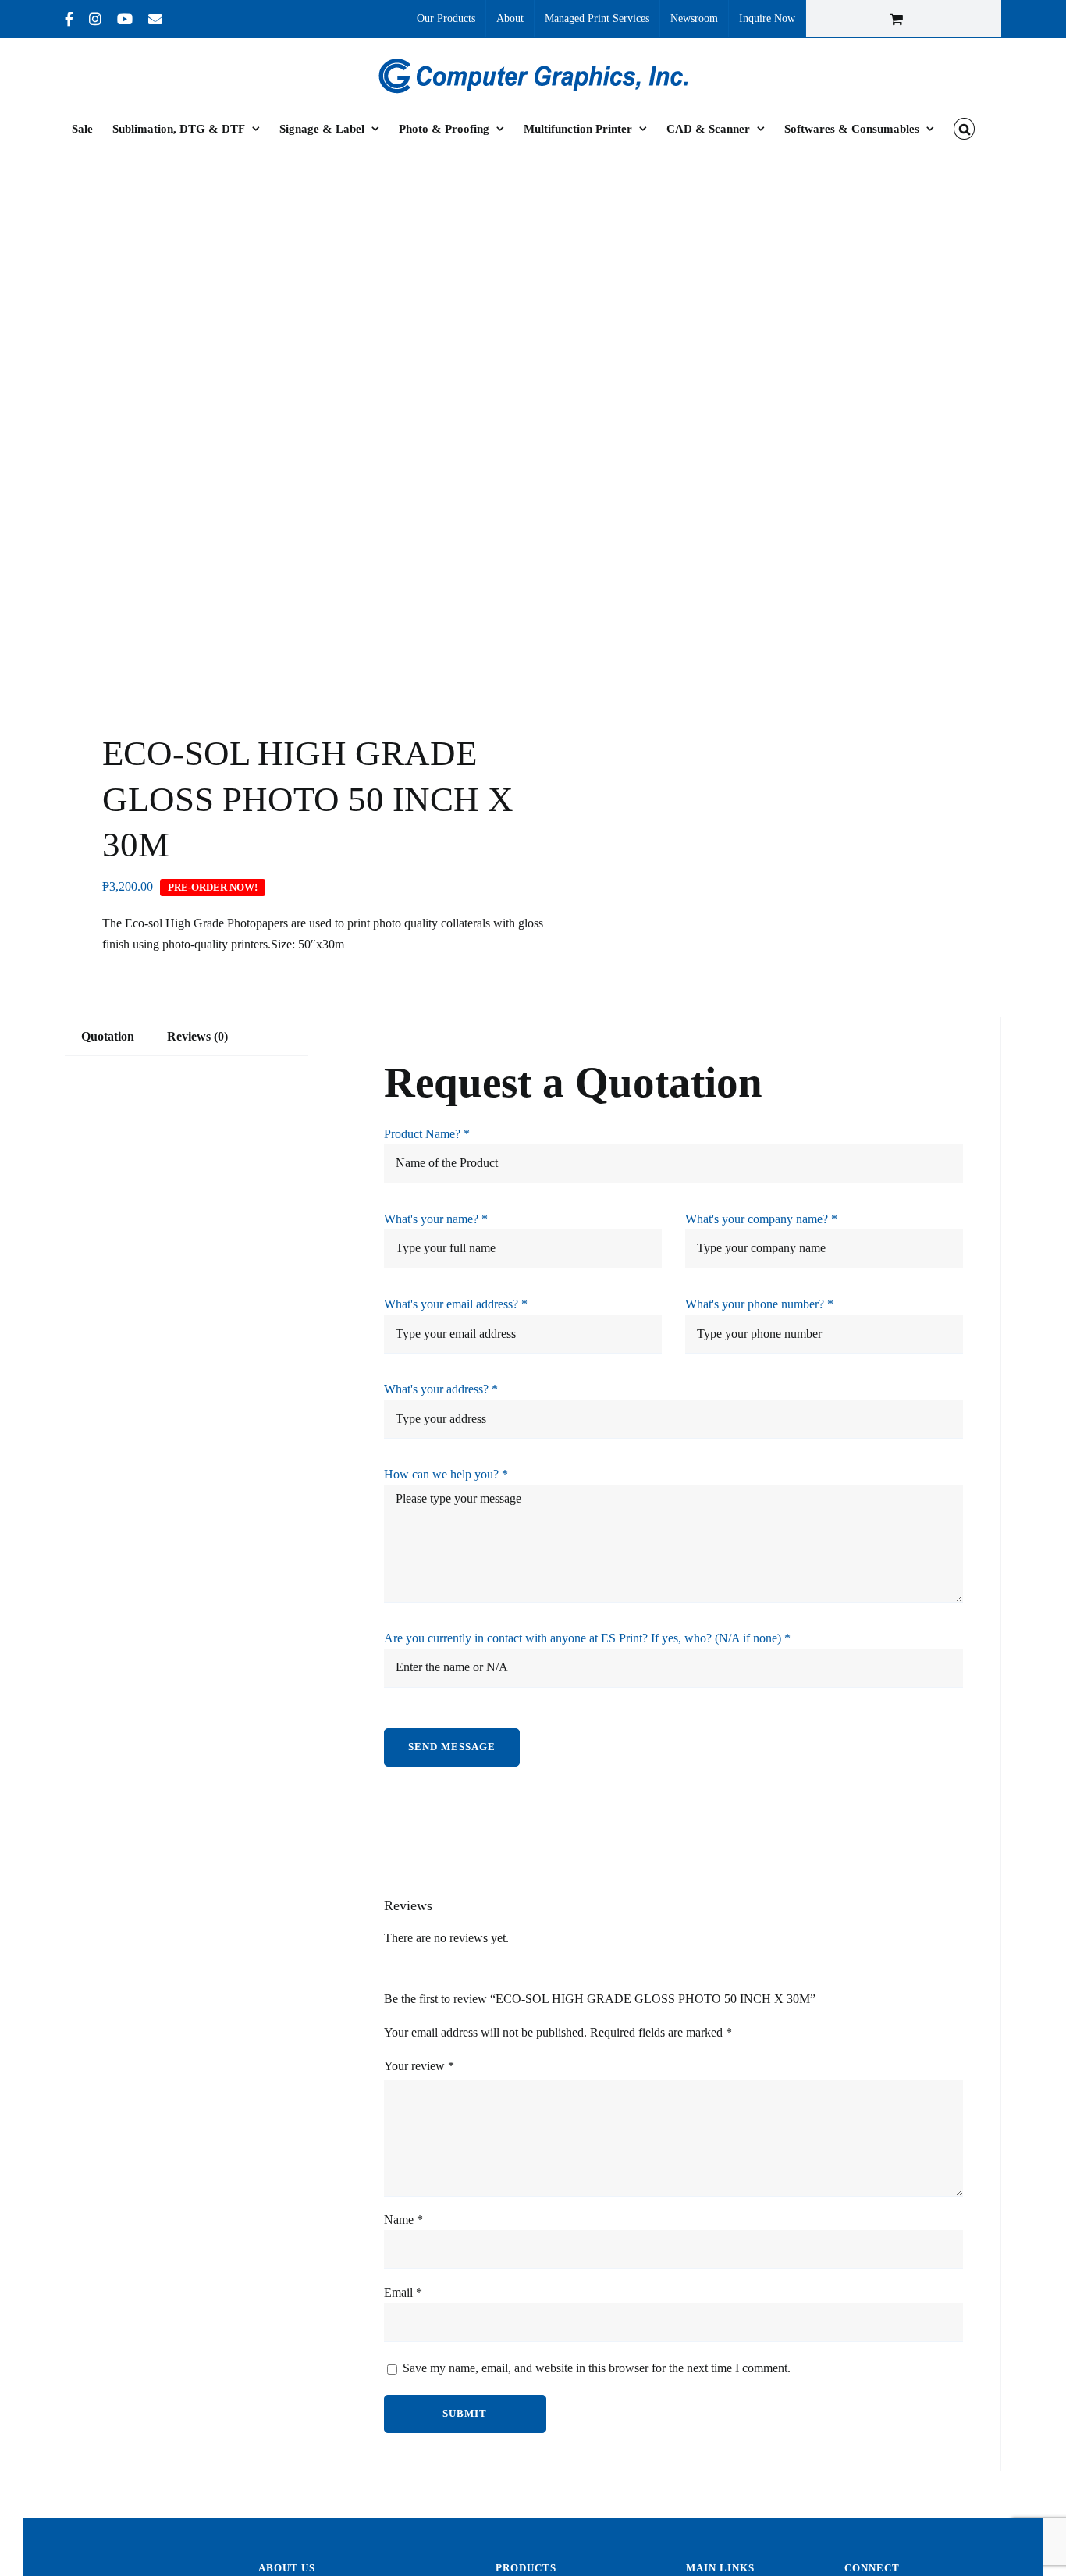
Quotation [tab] (108, 1036)
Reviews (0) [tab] (197, 1036)
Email (403, 2292)
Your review (419, 2066)
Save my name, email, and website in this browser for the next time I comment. (597, 2368)
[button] (964, 129)
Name (403, 2220)
